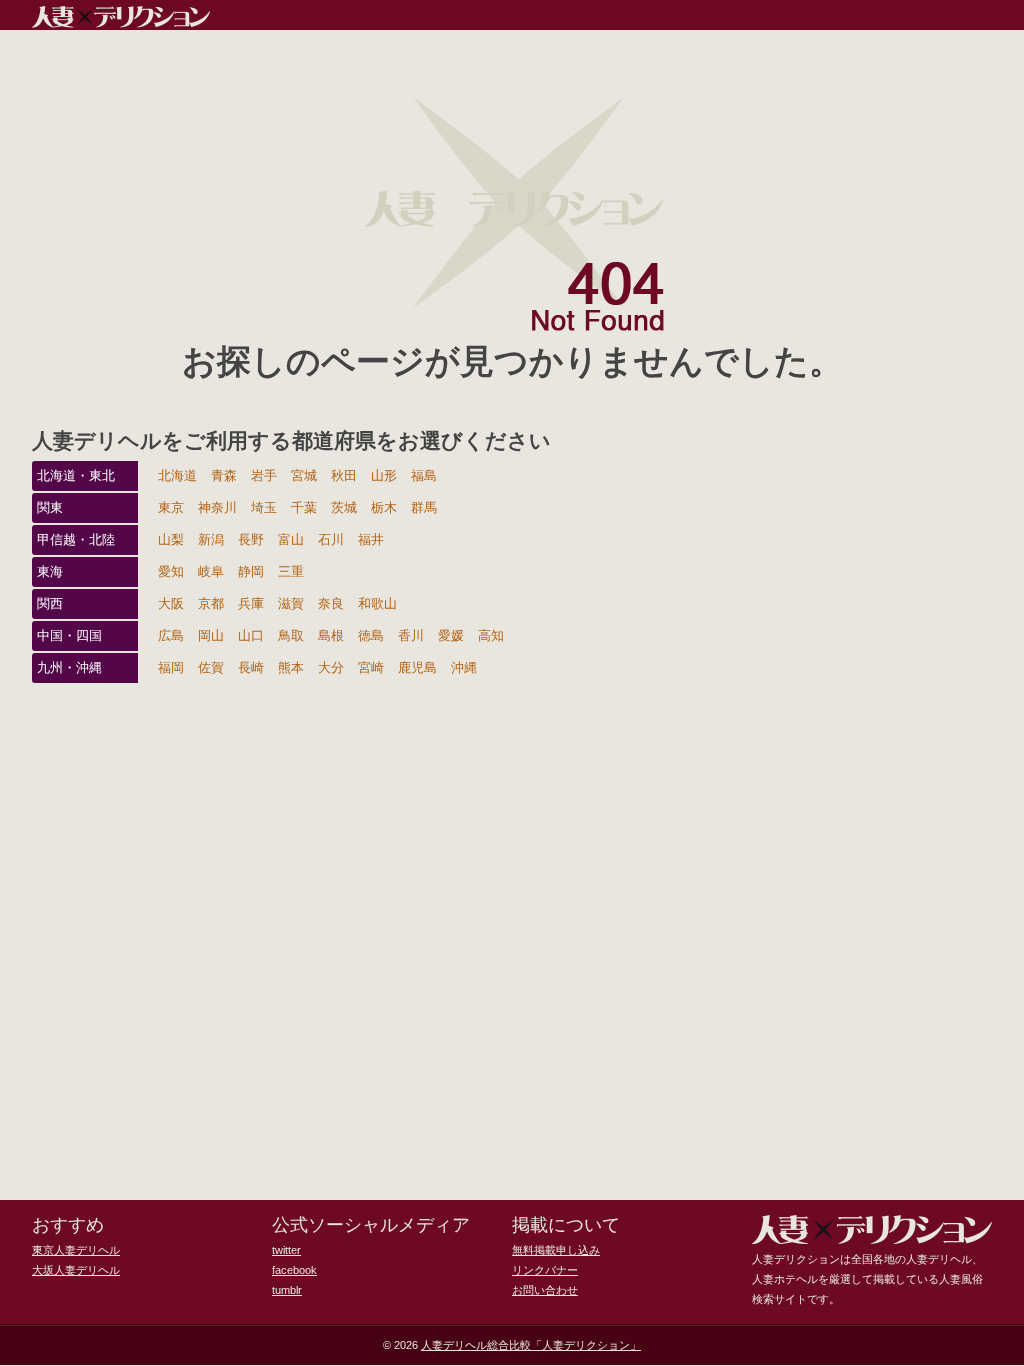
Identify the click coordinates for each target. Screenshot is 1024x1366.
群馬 (424, 507)
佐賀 (211, 667)
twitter (286, 1250)
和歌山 (377, 603)
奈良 (331, 603)
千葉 (304, 507)
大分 (331, 667)
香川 (411, 635)
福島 (424, 475)
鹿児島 (417, 667)
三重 (291, 571)
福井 (371, 539)
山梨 (171, 539)
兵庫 (251, 603)
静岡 (251, 571)
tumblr (287, 1290)
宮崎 (371, 667)
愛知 (171, 571)
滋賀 (291, 603)
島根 (331, 635)
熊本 (291, 667)
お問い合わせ (545, 1290)
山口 (251, 635)
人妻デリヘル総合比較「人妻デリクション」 (531, 1345)
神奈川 (217, 507)
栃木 (384, 507)
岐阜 (211, 571)
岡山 (211, 635)
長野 (251, 539)
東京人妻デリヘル (76, 1250)
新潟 (211, 539)
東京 (171, 507)
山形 (384, 475)
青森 (224, 475)
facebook (294, 1270)
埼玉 (264, 507)
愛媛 (451, 635)
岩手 (264, 475)
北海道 (177, 475)
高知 (491, 635)
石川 (331, 539)
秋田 (344, 475)
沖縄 (464, 667)
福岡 (171, 667)
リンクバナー (545, 1270)
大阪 (171, 603)
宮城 (304, 475)
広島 (171, 635)
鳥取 (291, 635)
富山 (291, 539)
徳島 (371, 635)
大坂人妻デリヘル (76, 1270)
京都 (211, 603)
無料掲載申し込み (556, 1250)
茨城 (344, 507)
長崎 (251, 667)
